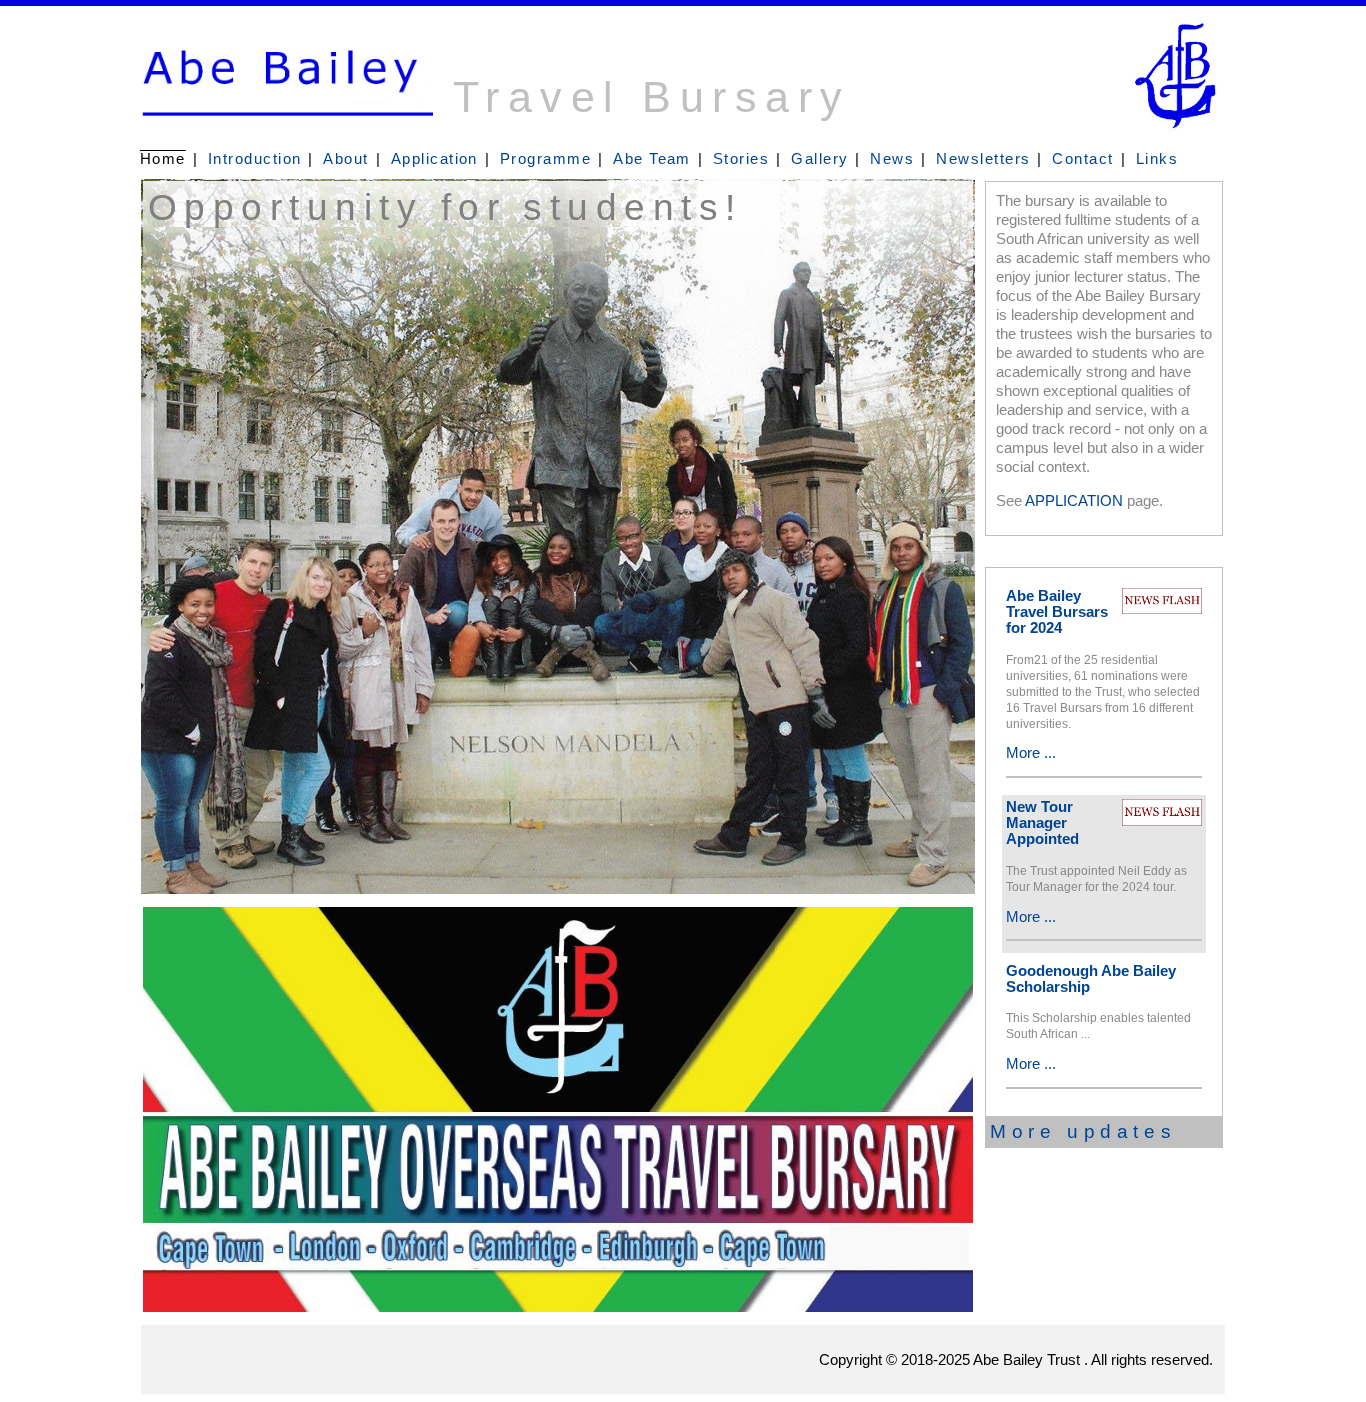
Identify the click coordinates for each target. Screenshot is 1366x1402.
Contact (1082, 159)
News (892, 159)
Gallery (819, 159)
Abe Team (652, 159)
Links (1157, 159)
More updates (1083, 1131)
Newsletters (983, 159)
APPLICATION (1074, 501)
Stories (741, 159)
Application (434, 159)
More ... (1031, 753)
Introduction (255, 159)
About (345, 159)
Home (163, 159)
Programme (545, 159)
